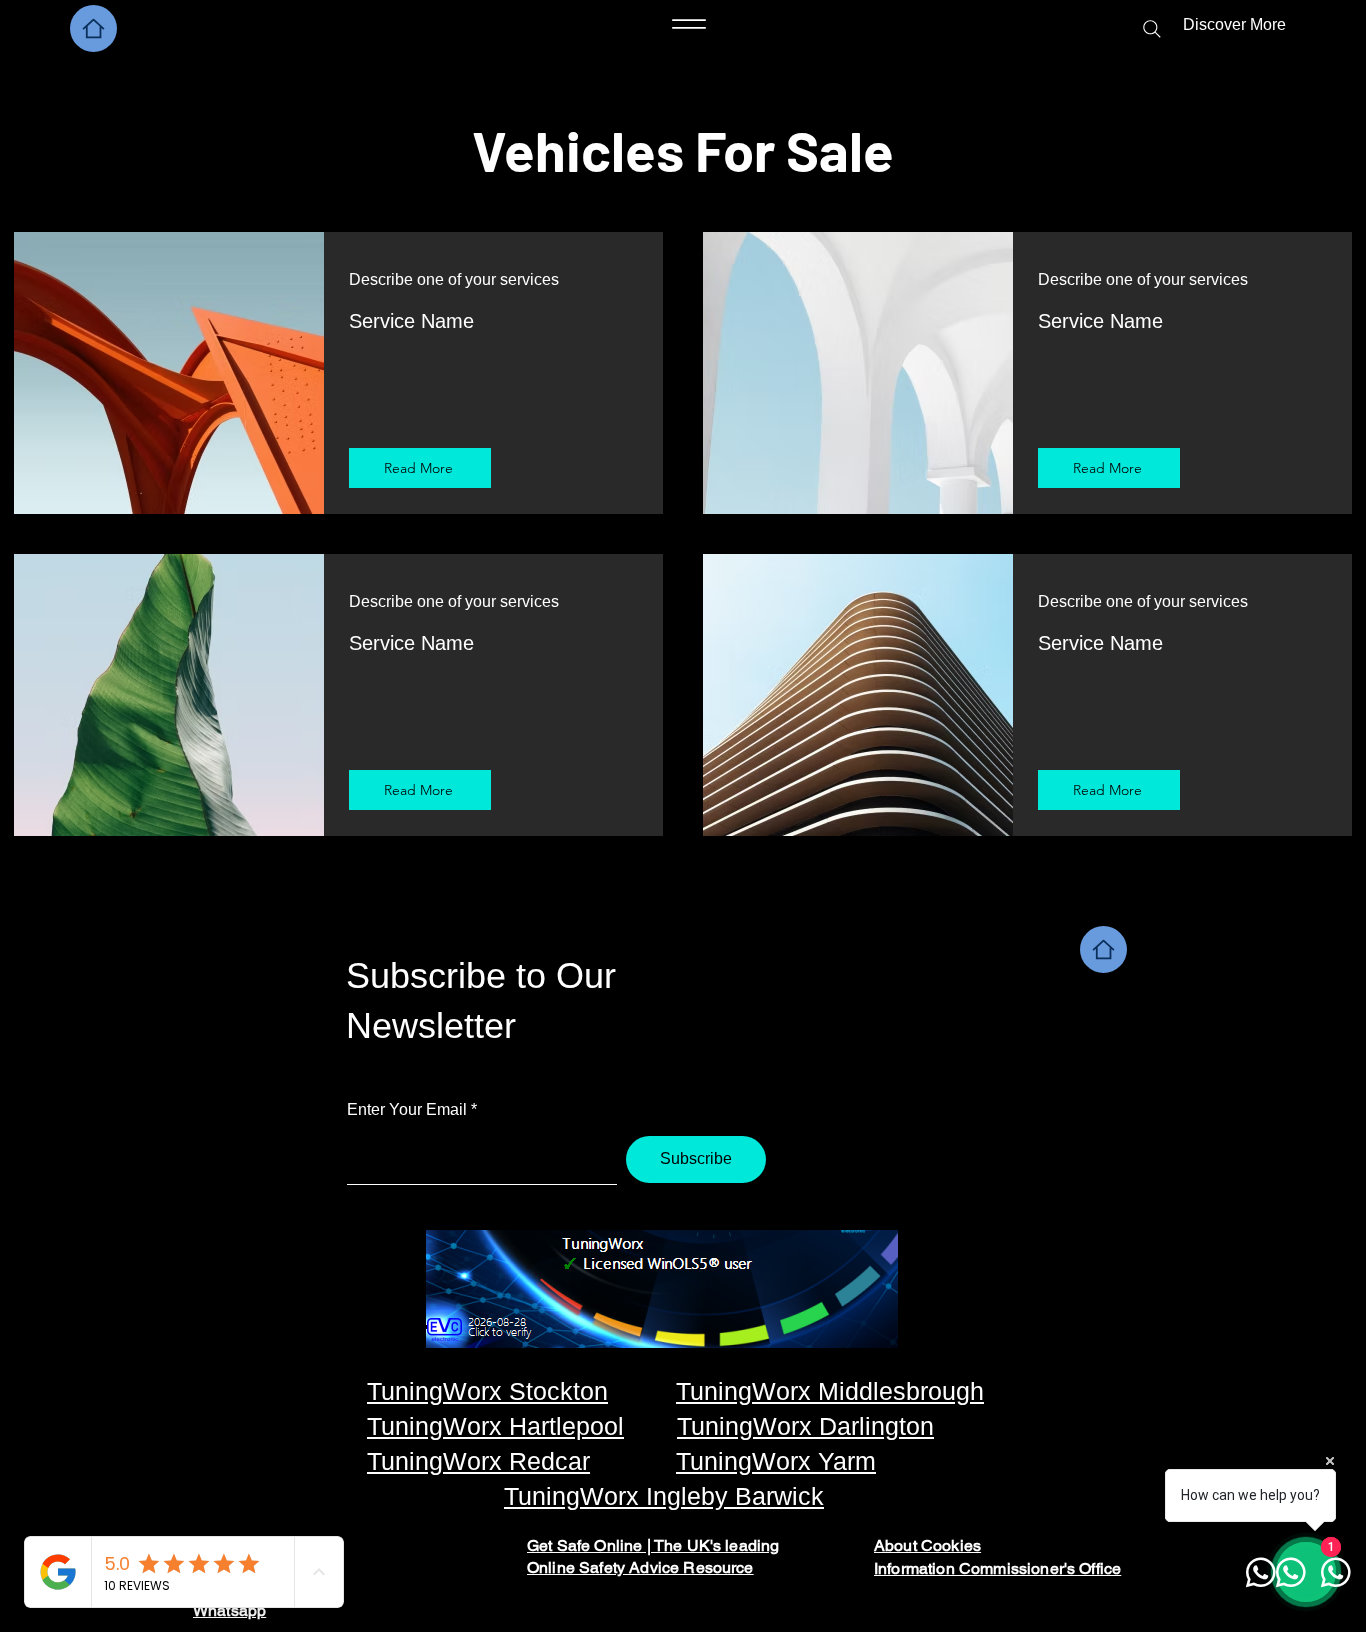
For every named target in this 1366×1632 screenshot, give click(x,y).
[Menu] (689, 24)
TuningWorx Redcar (478, 1461)
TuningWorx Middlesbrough (830, 1391)
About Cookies (927, 1545)
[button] (1183, 25)
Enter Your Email (407, 1110)
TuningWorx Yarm (776, 1461)
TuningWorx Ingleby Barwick (664, 1496)
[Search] (1152, 29)
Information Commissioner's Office (997, 1568)
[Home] (93, 28)
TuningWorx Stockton (487, 1391)
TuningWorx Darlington (805, 1426)
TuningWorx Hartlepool (495, 1426)
